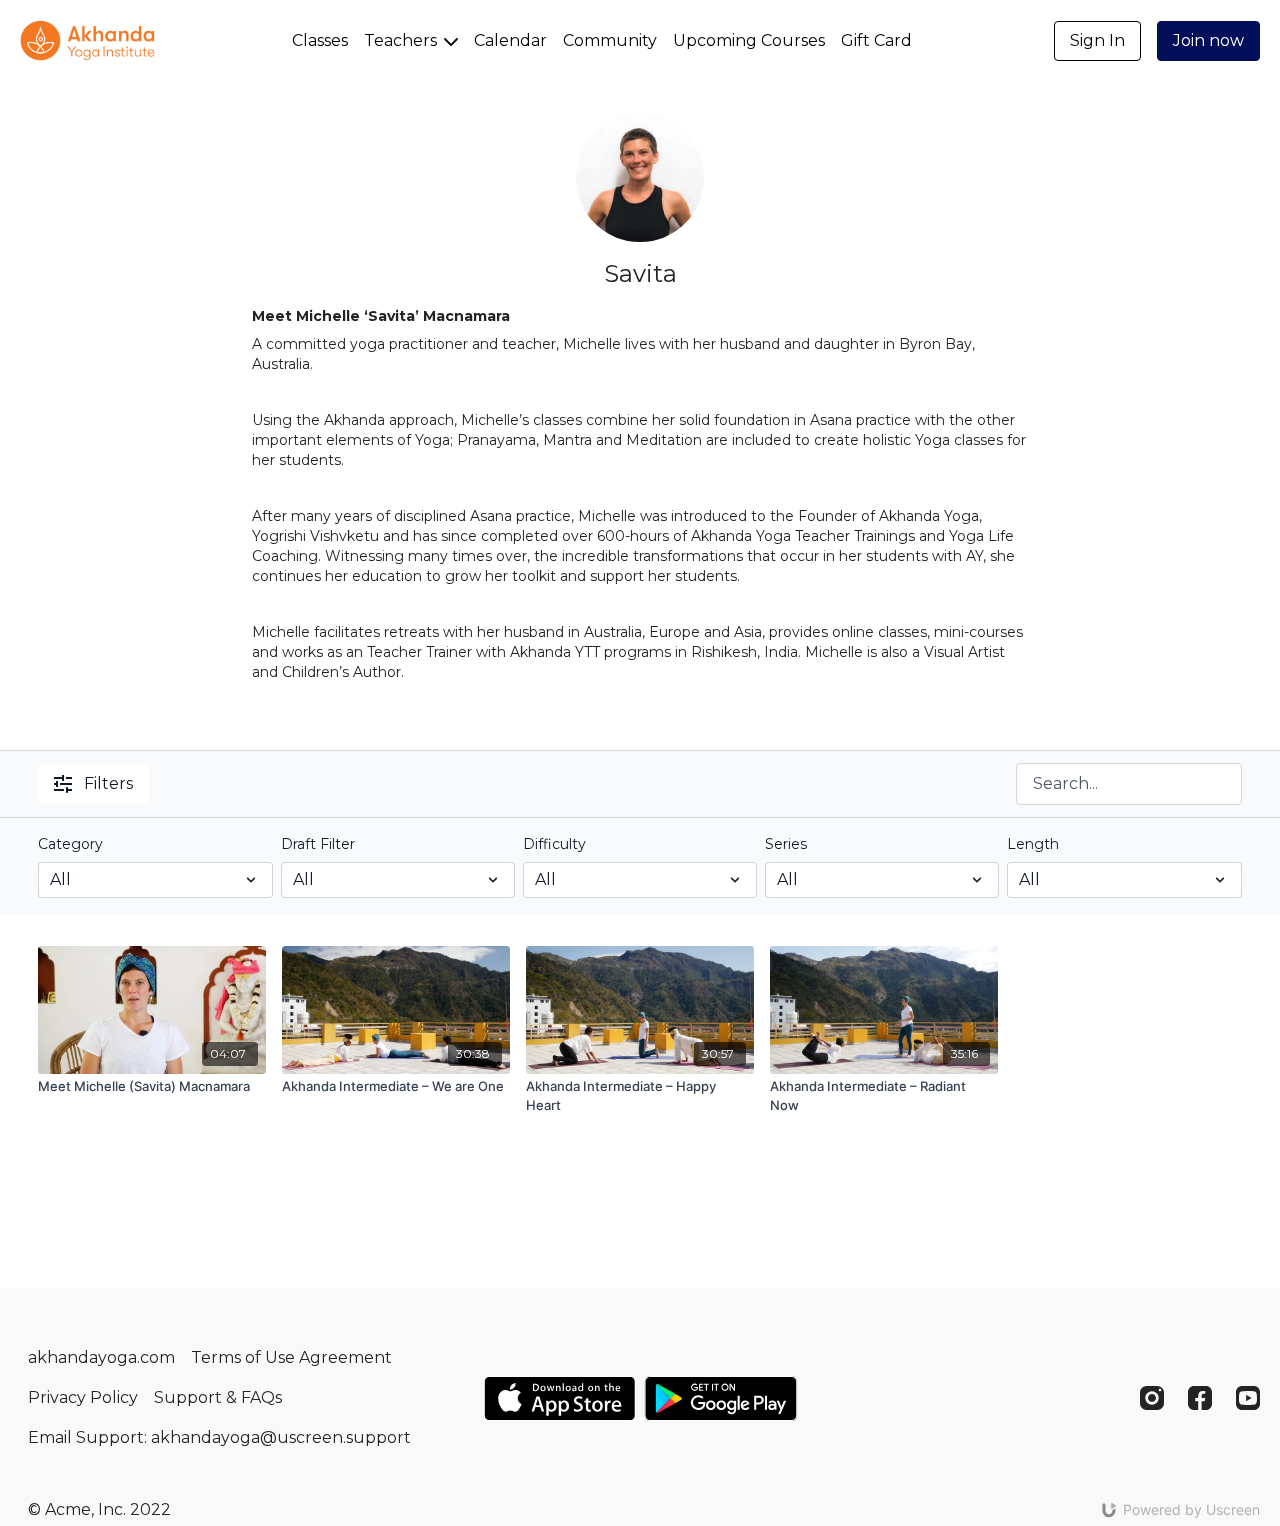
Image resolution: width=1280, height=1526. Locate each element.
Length (1033, 844)
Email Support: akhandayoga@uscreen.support (219, 1437)
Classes (320, 40)
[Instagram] (1152, 1398)
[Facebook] (1200, 1398)
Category (70, 844)
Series (786, 844)
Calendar (510, 40)
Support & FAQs (218, 1397)
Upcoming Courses (749, 40)
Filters (108, 783)
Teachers (402, 40)
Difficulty (554, 844)
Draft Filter (318, 844)
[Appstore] (559, 1398)
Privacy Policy (83, 1397)
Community (610, 40)
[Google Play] (721, 1398)
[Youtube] (1248, 1398)
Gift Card (876, 40)
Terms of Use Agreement (291, 1357)
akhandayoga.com (101, 1357)
